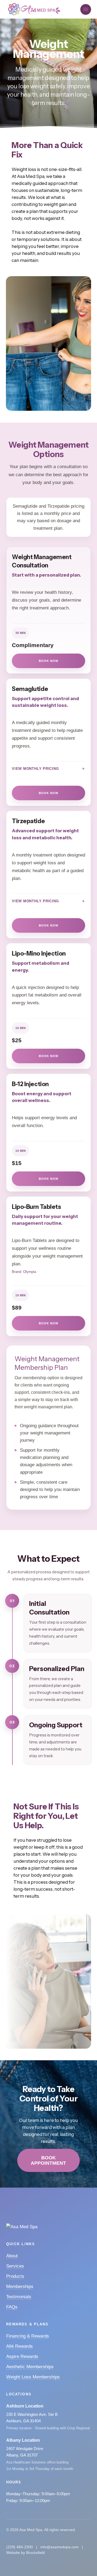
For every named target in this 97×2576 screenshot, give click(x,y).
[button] (86, 9)
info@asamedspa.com (60, 2547)
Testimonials (19, 2297)
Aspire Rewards (22, 2356)
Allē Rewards (20, 2346)
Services (15, 2266)
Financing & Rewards (28, 2336)
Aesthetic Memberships (30, 2367)
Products (15, 2276)
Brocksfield (35, 2553)
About (12, 2256)
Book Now (48, 661)
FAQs (12, 2307)
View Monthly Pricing (35, 769)
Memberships (20, 2287)
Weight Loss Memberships (33, 2377)
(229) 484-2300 (20, 2547)
